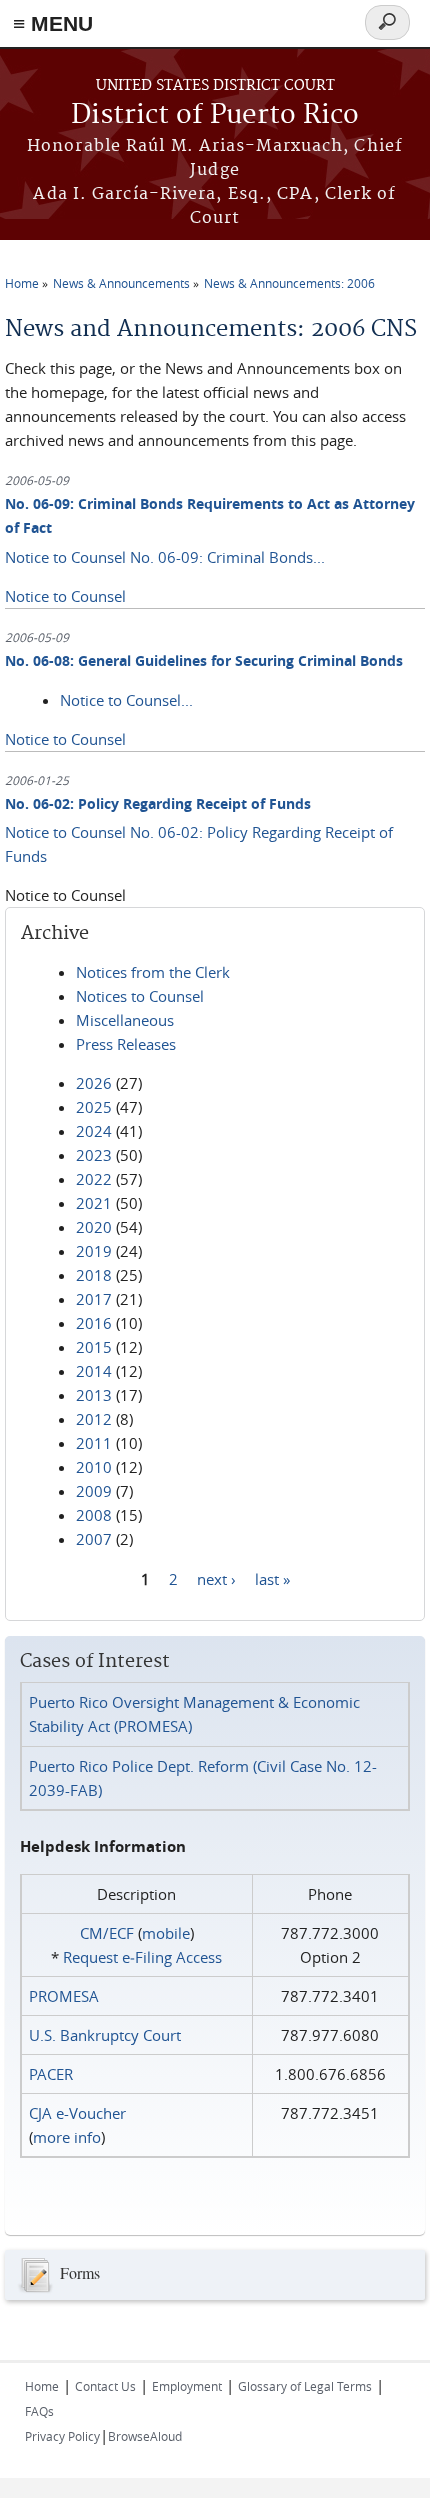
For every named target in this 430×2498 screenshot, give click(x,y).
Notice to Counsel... (126, 700)
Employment (187, 2386)
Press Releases (126, 1044)
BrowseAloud (145, 2436)
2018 (94, 1275)
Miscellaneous (125, 1020)
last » (272, 1578)
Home (22, 283)
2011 (94, 1443)
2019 (94, 1251)
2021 (94, 1203)
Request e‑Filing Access (142, 1957)
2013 (94, 1395)
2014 (94, 1371)
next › (216, 1578)
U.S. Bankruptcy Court (105, 2035)
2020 (94, 1227)
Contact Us (105, 2386)
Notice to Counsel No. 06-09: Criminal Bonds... (165, 557)
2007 (94, 1539)
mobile (166, 1933)
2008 (94, 1515)
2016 (94, 1323)
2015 (94, 1347)
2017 (94, 1299)
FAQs (39, 2411)
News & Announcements (121, 283)
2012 (94, 1419)
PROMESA (64, 1996)
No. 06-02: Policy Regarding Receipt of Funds (158, 803)
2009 (94, 1491)
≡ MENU (53, 23)
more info (67, 2137)
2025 (94, 1107)
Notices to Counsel (140, 996)
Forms (80, 2272)
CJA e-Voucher (77, 2113)
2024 (94, 1131)
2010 (94, 1467)
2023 (94, 1155)
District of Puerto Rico (215, 115)
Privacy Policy (62, 2436)
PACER (51, 2074)
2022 (94, 1179)
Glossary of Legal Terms (305, 2386)
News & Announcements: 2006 (289, 283)
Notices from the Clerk (153, 972)
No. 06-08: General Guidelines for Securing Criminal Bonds (204, 660)
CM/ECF (107, 1933)
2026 (94, 1083)
